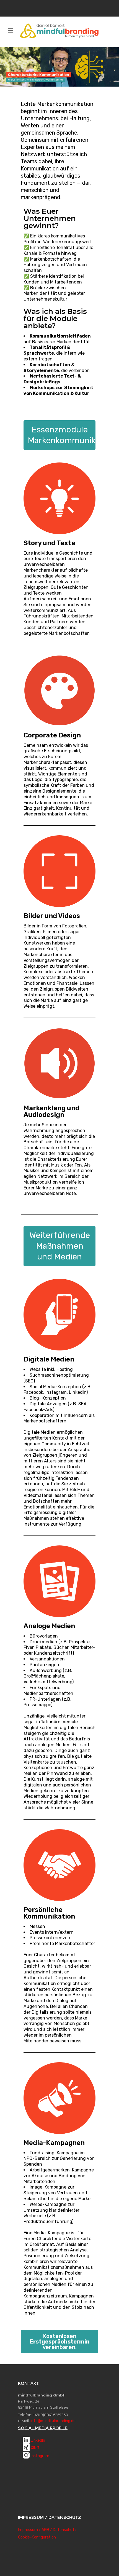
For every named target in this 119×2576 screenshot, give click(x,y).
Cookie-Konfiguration (37, 2537)
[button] (59, 2342)
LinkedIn (38, 2440)
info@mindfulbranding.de (53, 2421)
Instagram (40, 2456)
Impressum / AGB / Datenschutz (47, 2530)
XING (35, 2448)
